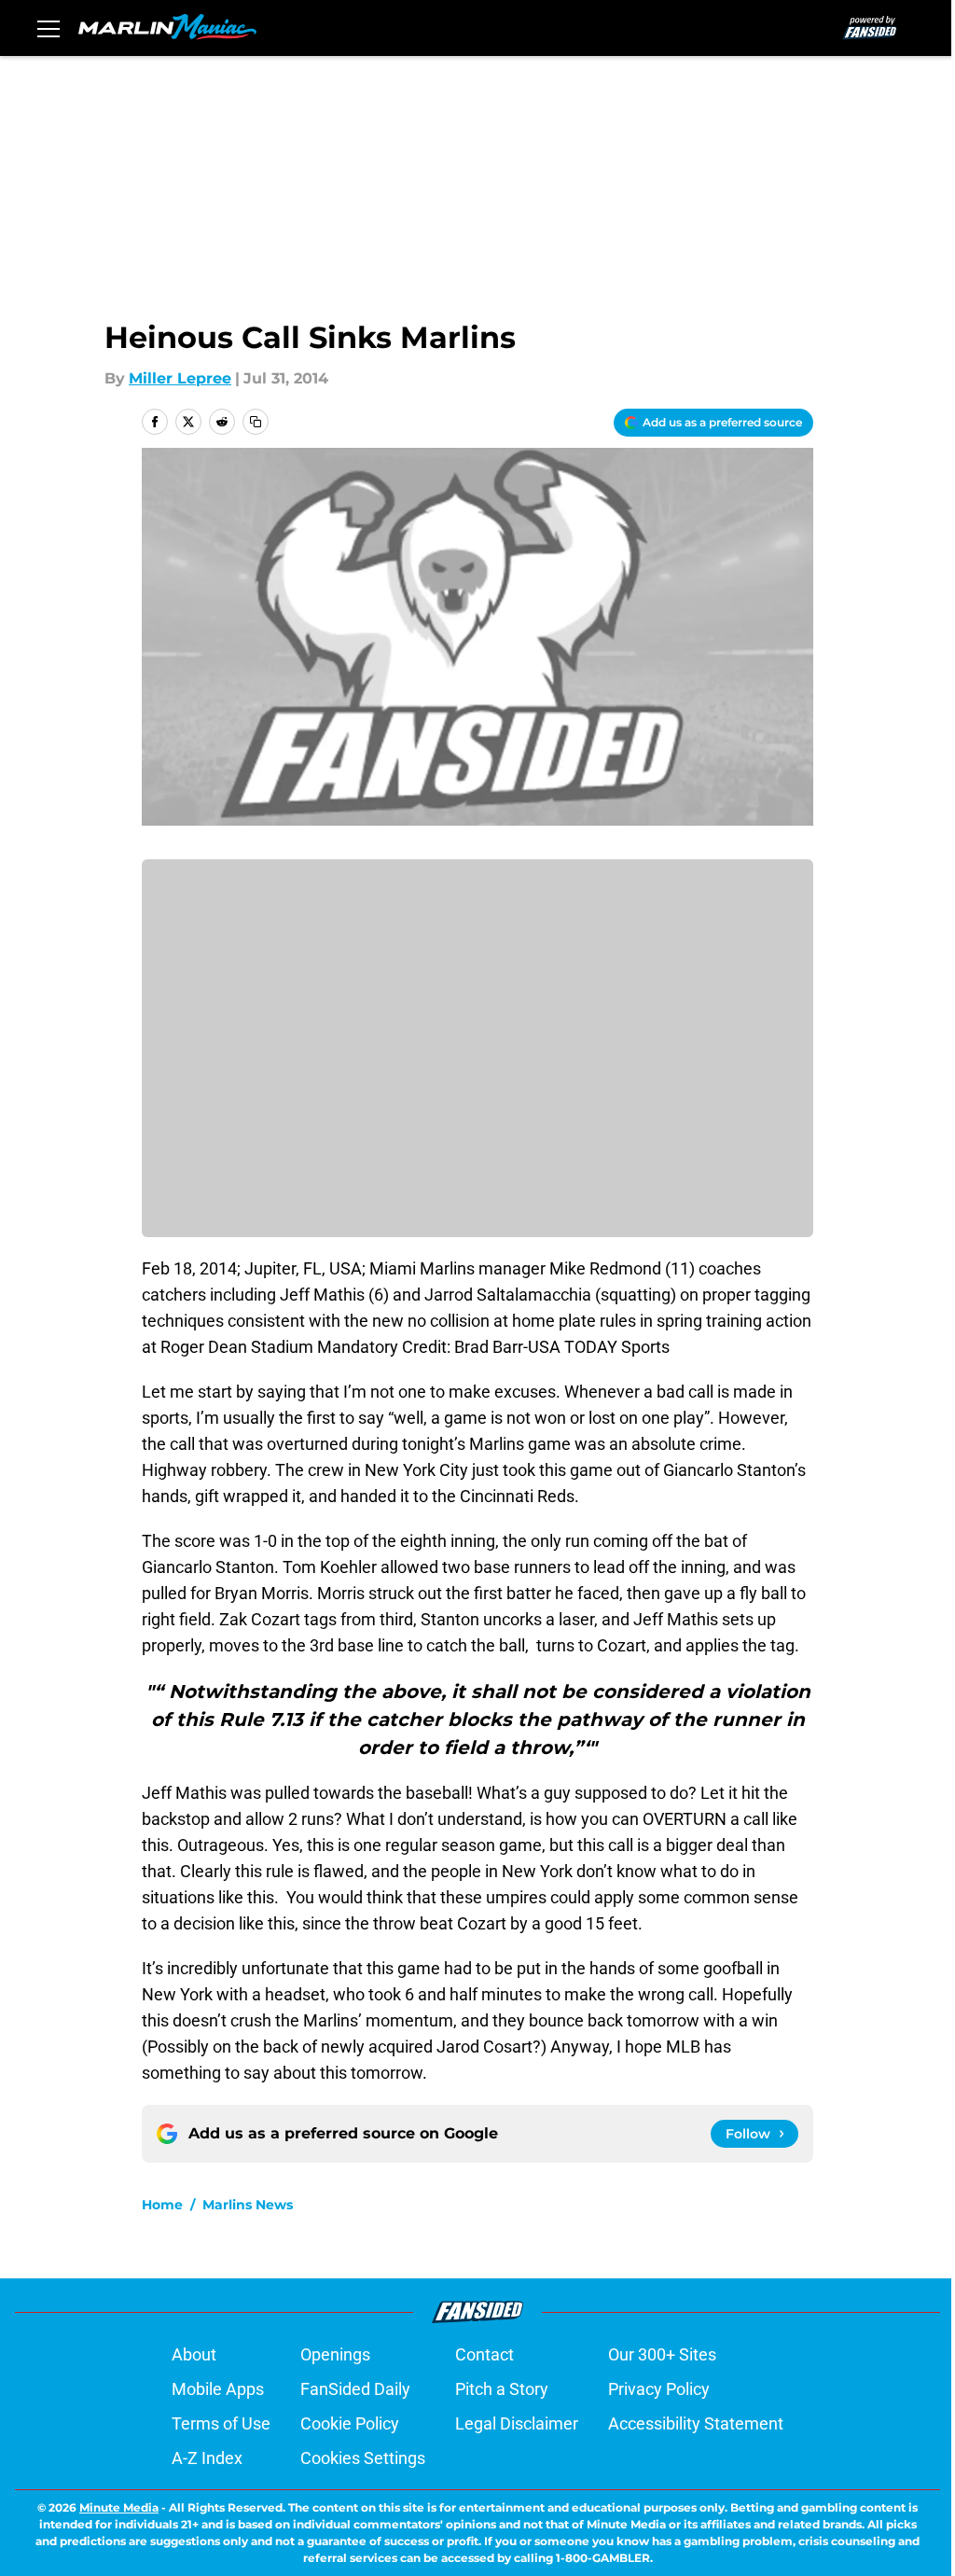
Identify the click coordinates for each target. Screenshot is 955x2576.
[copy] (256, 422)
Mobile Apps (218, 2389)
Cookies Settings (363, 2458)
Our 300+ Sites (662, 2354)
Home (162, 2205)
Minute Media (119, 2507)
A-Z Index (207, 2458)
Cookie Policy (350, 2423)
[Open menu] (48, 28)
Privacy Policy (659, 2389)
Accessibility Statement (696, 2423)
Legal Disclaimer (517, 2423)
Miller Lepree (180, 378)
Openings (335, 2354)
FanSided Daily (355, 2389)
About (194, 2354)
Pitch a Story (502, 2389)
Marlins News (248, 2205)
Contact (484, 2354)
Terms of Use (221, 2423)
